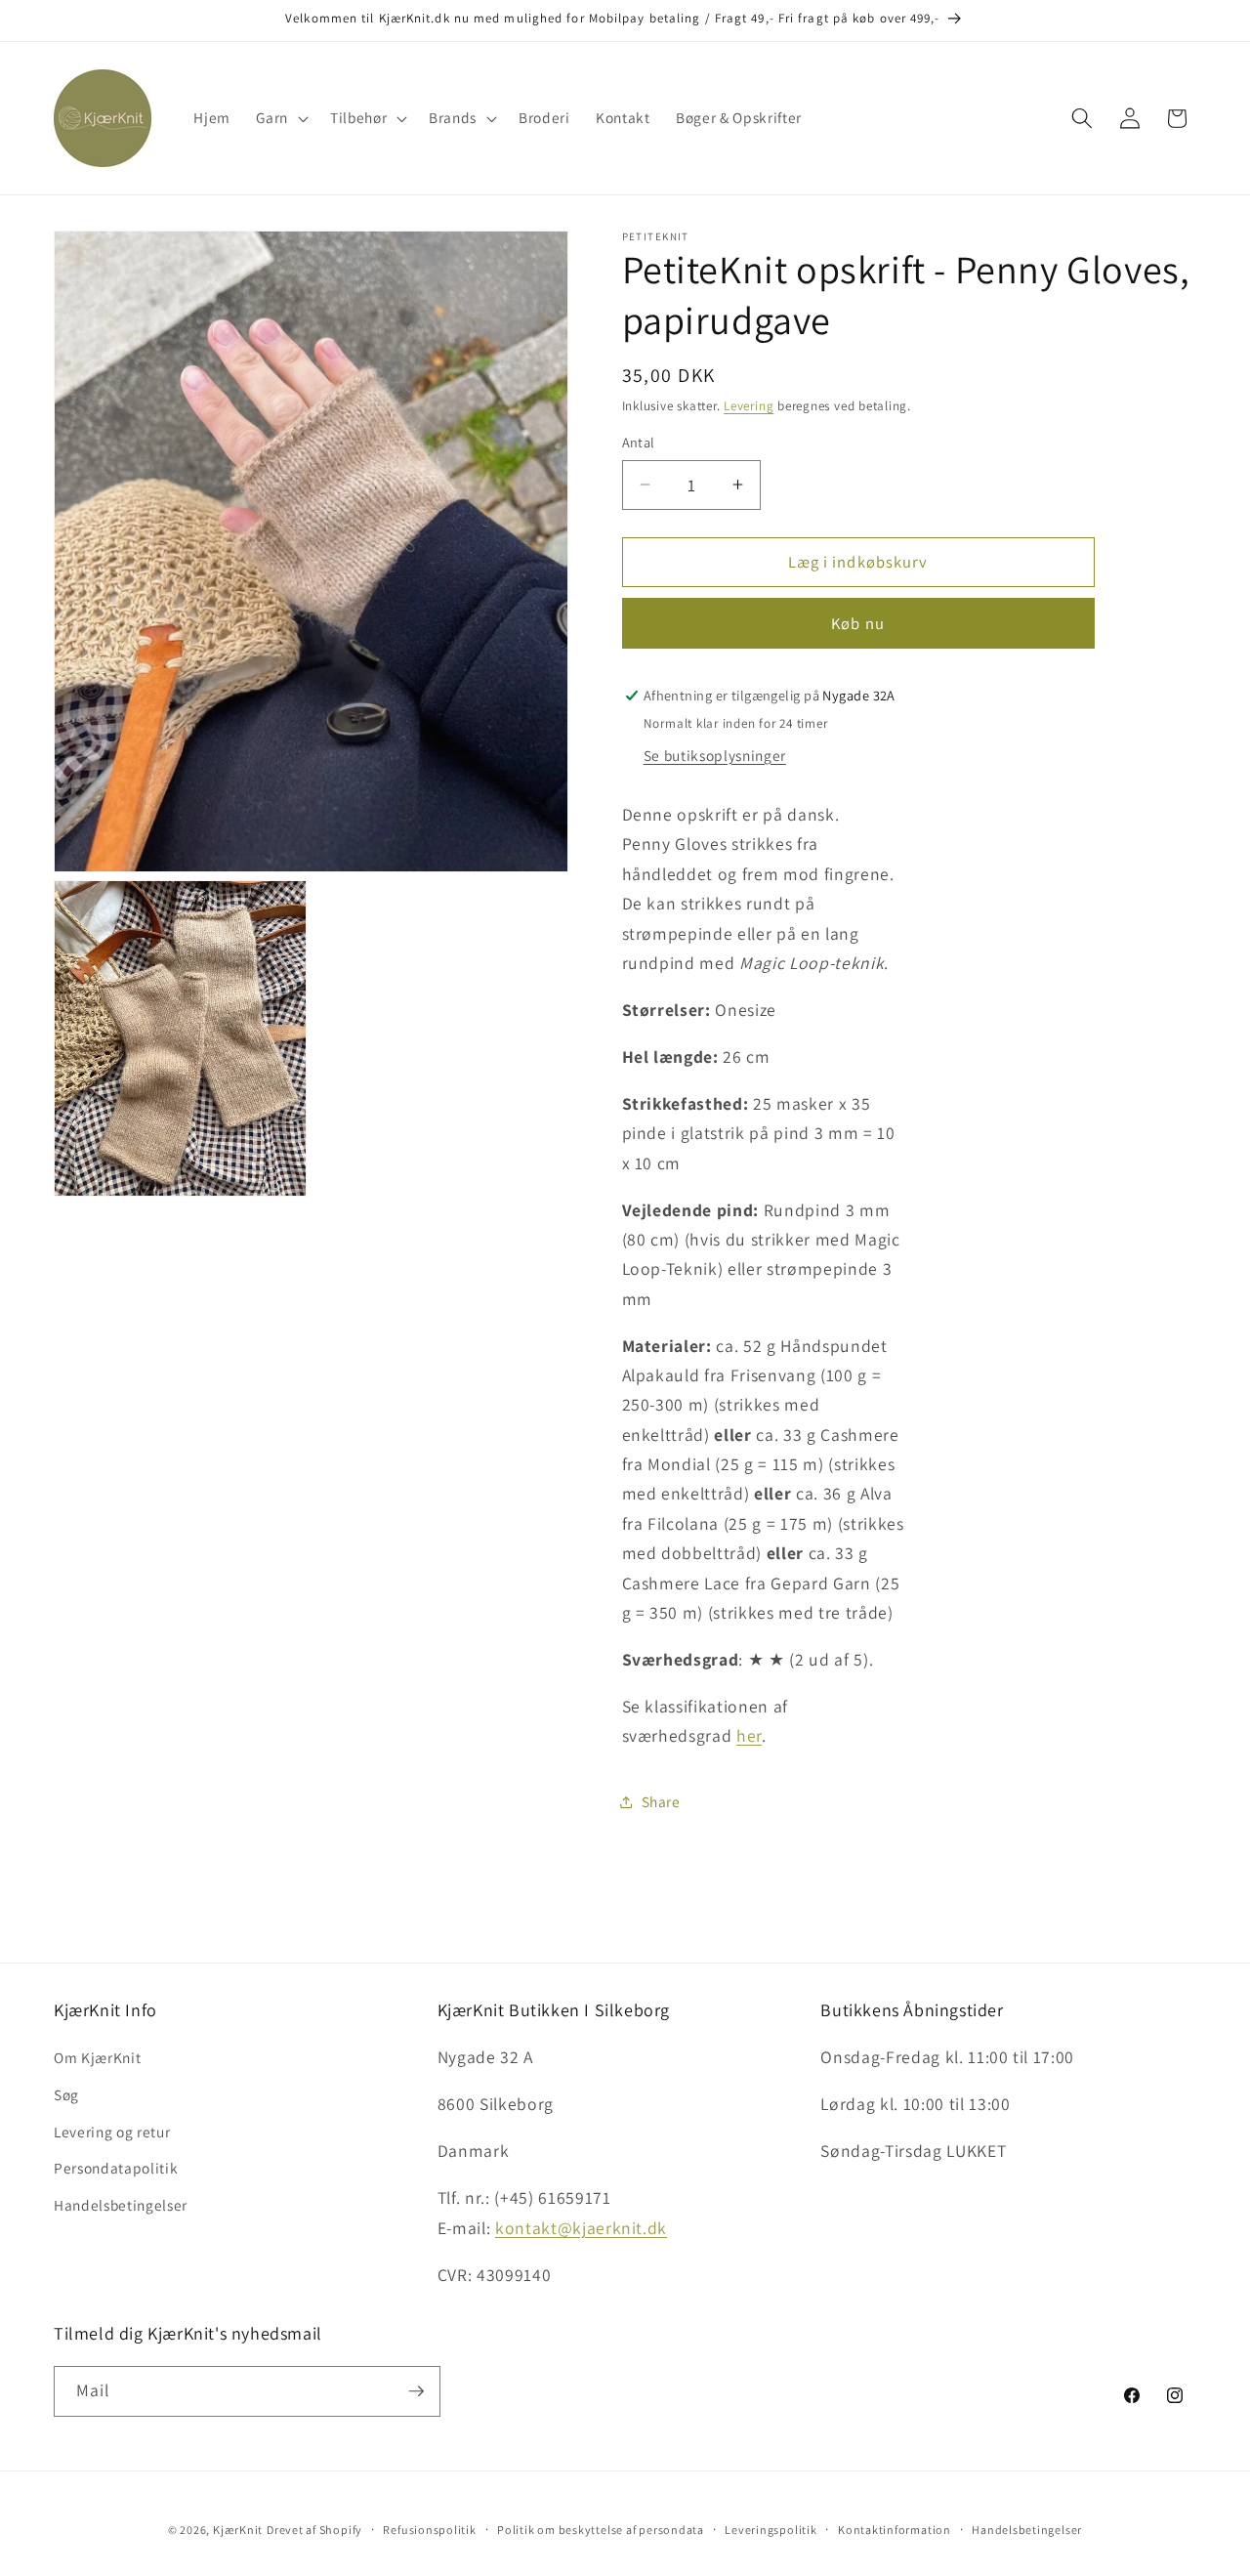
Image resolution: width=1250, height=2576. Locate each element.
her (749, 1735)
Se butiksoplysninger (715, 755)
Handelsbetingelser (121, 2205)
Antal (639, 442)
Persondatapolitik (116, 2168)
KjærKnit (238, 2530)
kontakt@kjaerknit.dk (581, 2228)
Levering (749, 406)
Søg (66, 2094)
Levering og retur (112, 2132)
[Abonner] (416, 2391)
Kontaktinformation (895, 2530)
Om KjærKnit (97, 2057)
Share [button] (661, 1801)
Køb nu (858, 623)
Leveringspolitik (771, 2530)
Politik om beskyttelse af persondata (601, 2530)
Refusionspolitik (429, 2530)
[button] (280, 118)
